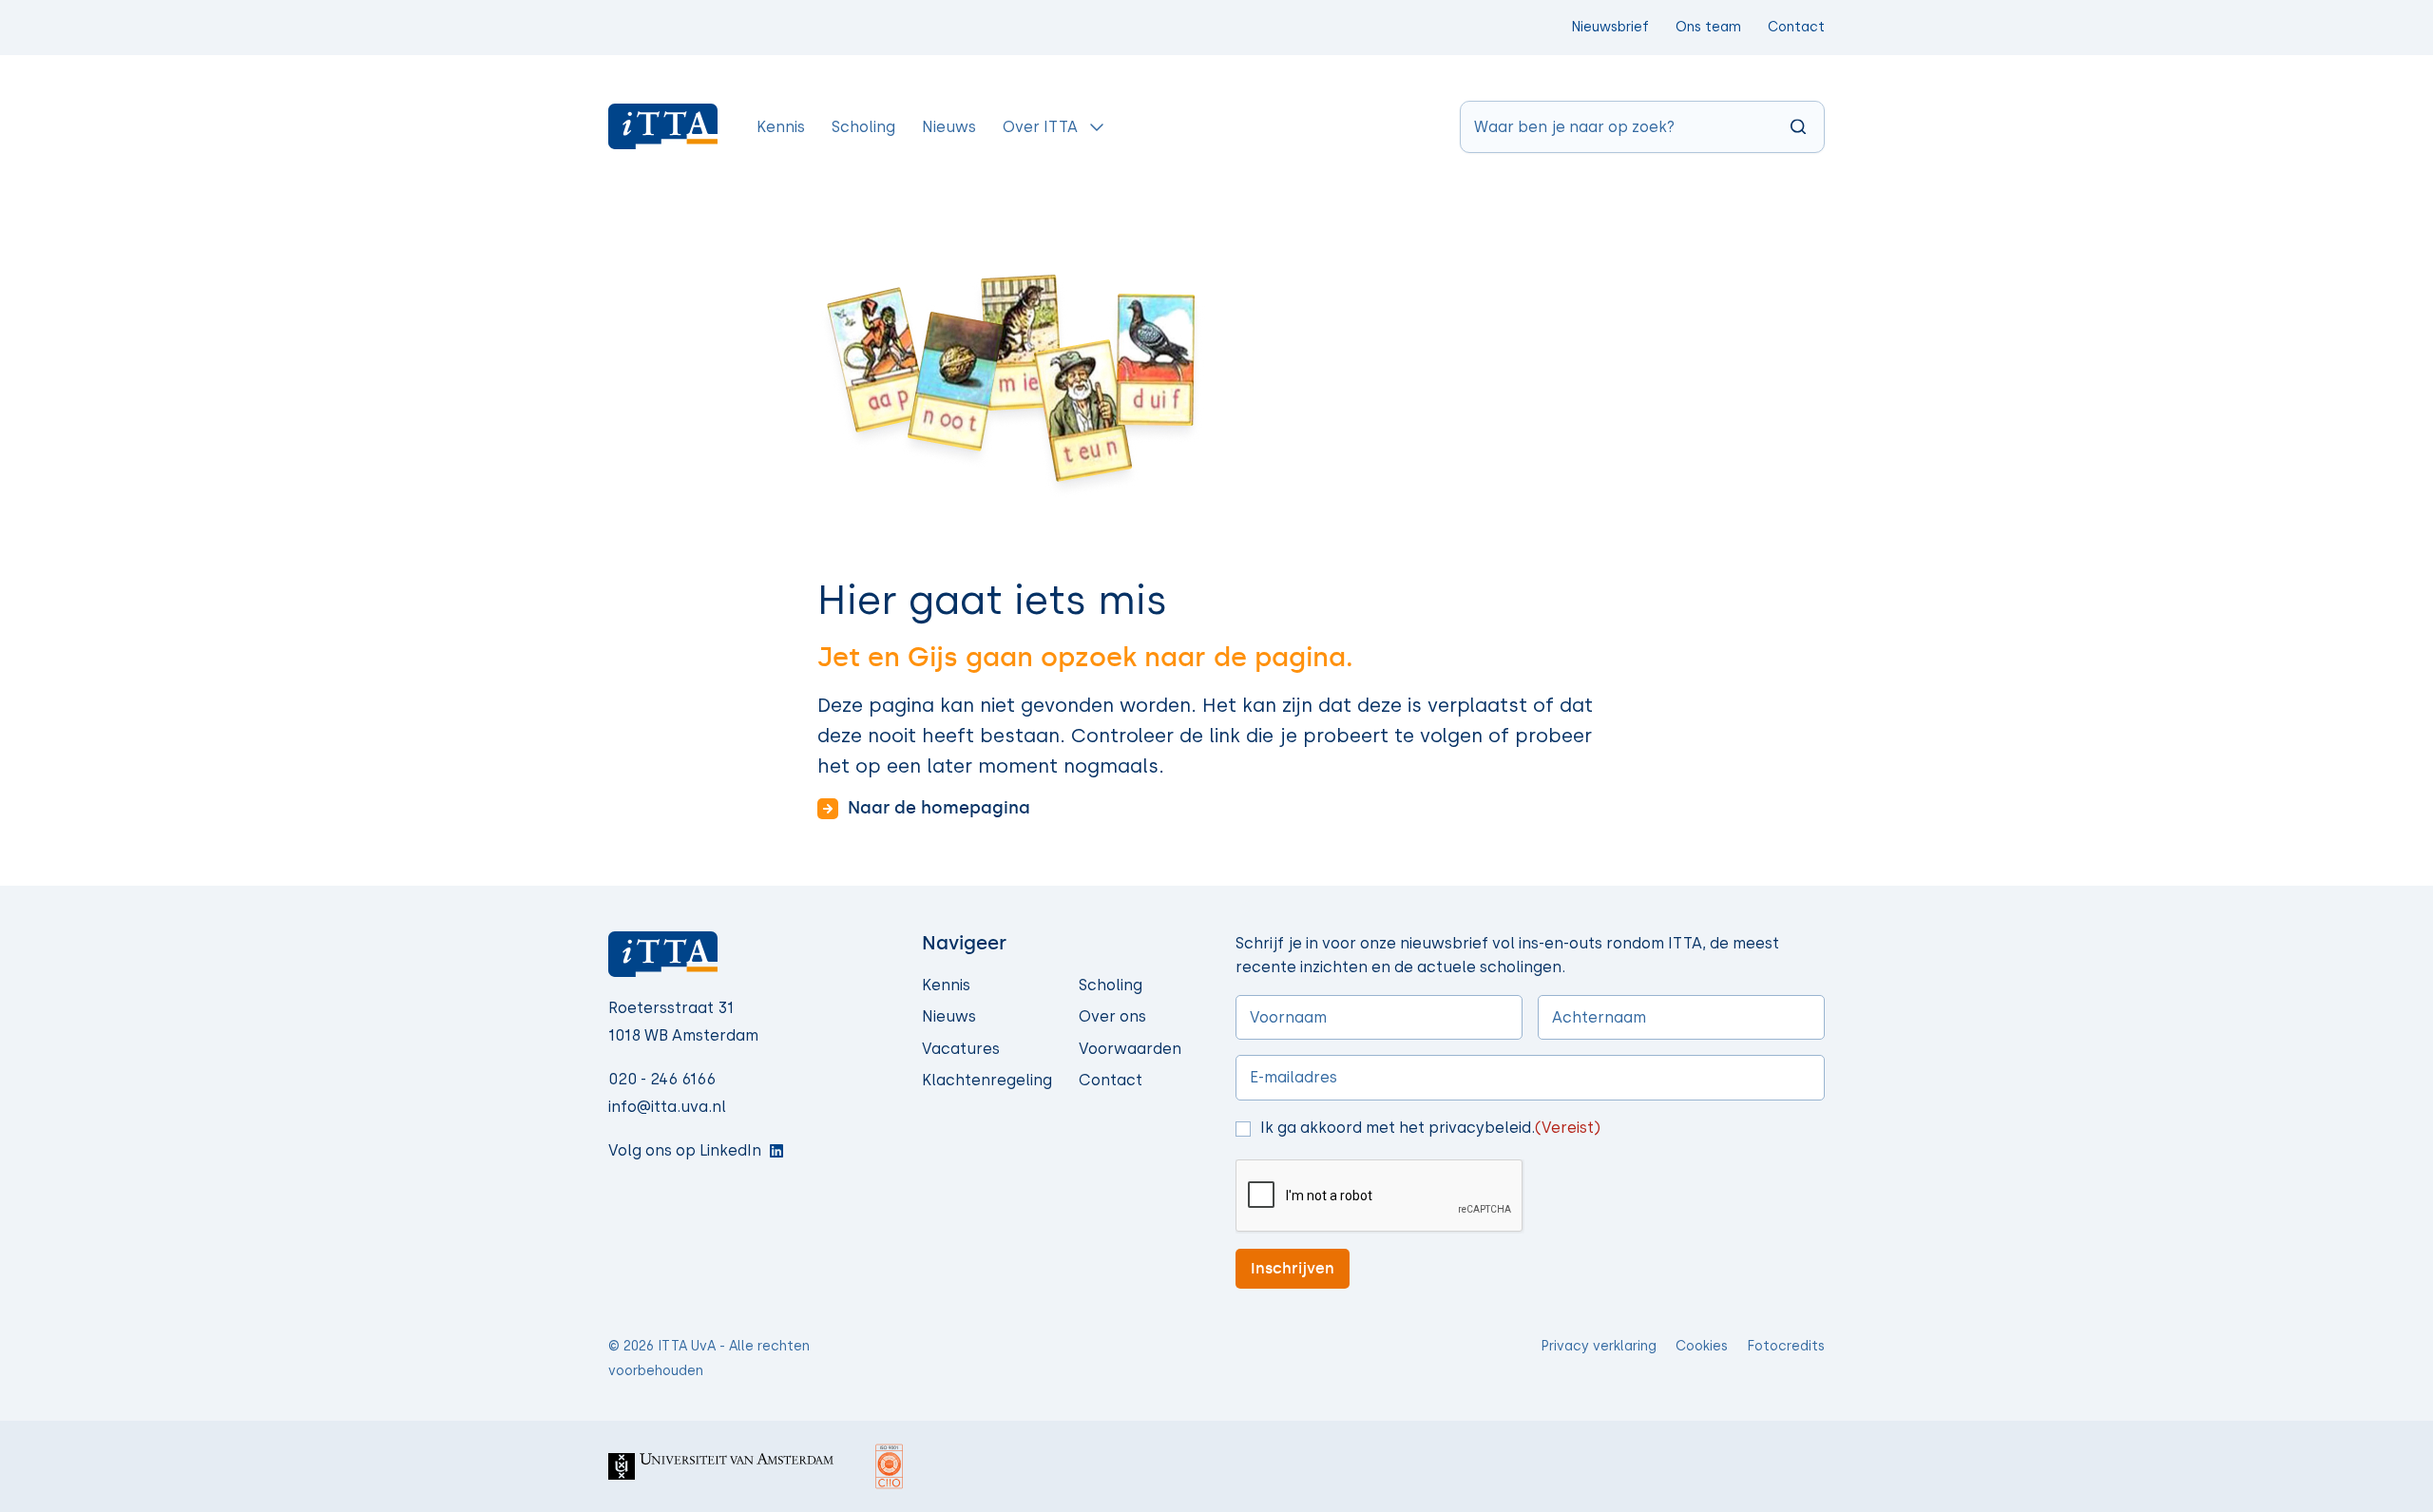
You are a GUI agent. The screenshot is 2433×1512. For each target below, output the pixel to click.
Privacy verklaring (1599, 1346)
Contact (1796, 27)
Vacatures (961, 1049)
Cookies (1702, 1346)
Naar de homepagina (939, 808)
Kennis (946, 985)
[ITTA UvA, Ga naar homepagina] (663, 126)
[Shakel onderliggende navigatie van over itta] (1097, 126)
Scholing (1111, 985)
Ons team (1708, 27)
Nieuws (949, 1016)
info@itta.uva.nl (667, 1107)
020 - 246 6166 (662, 1079)
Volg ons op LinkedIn (685, 1150)
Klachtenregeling (987, 1080)
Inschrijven (1293, 1268)
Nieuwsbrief (1610, 27)
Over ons (1112, 1016)
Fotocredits (1786, 1346)
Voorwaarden (1130, 1049)
